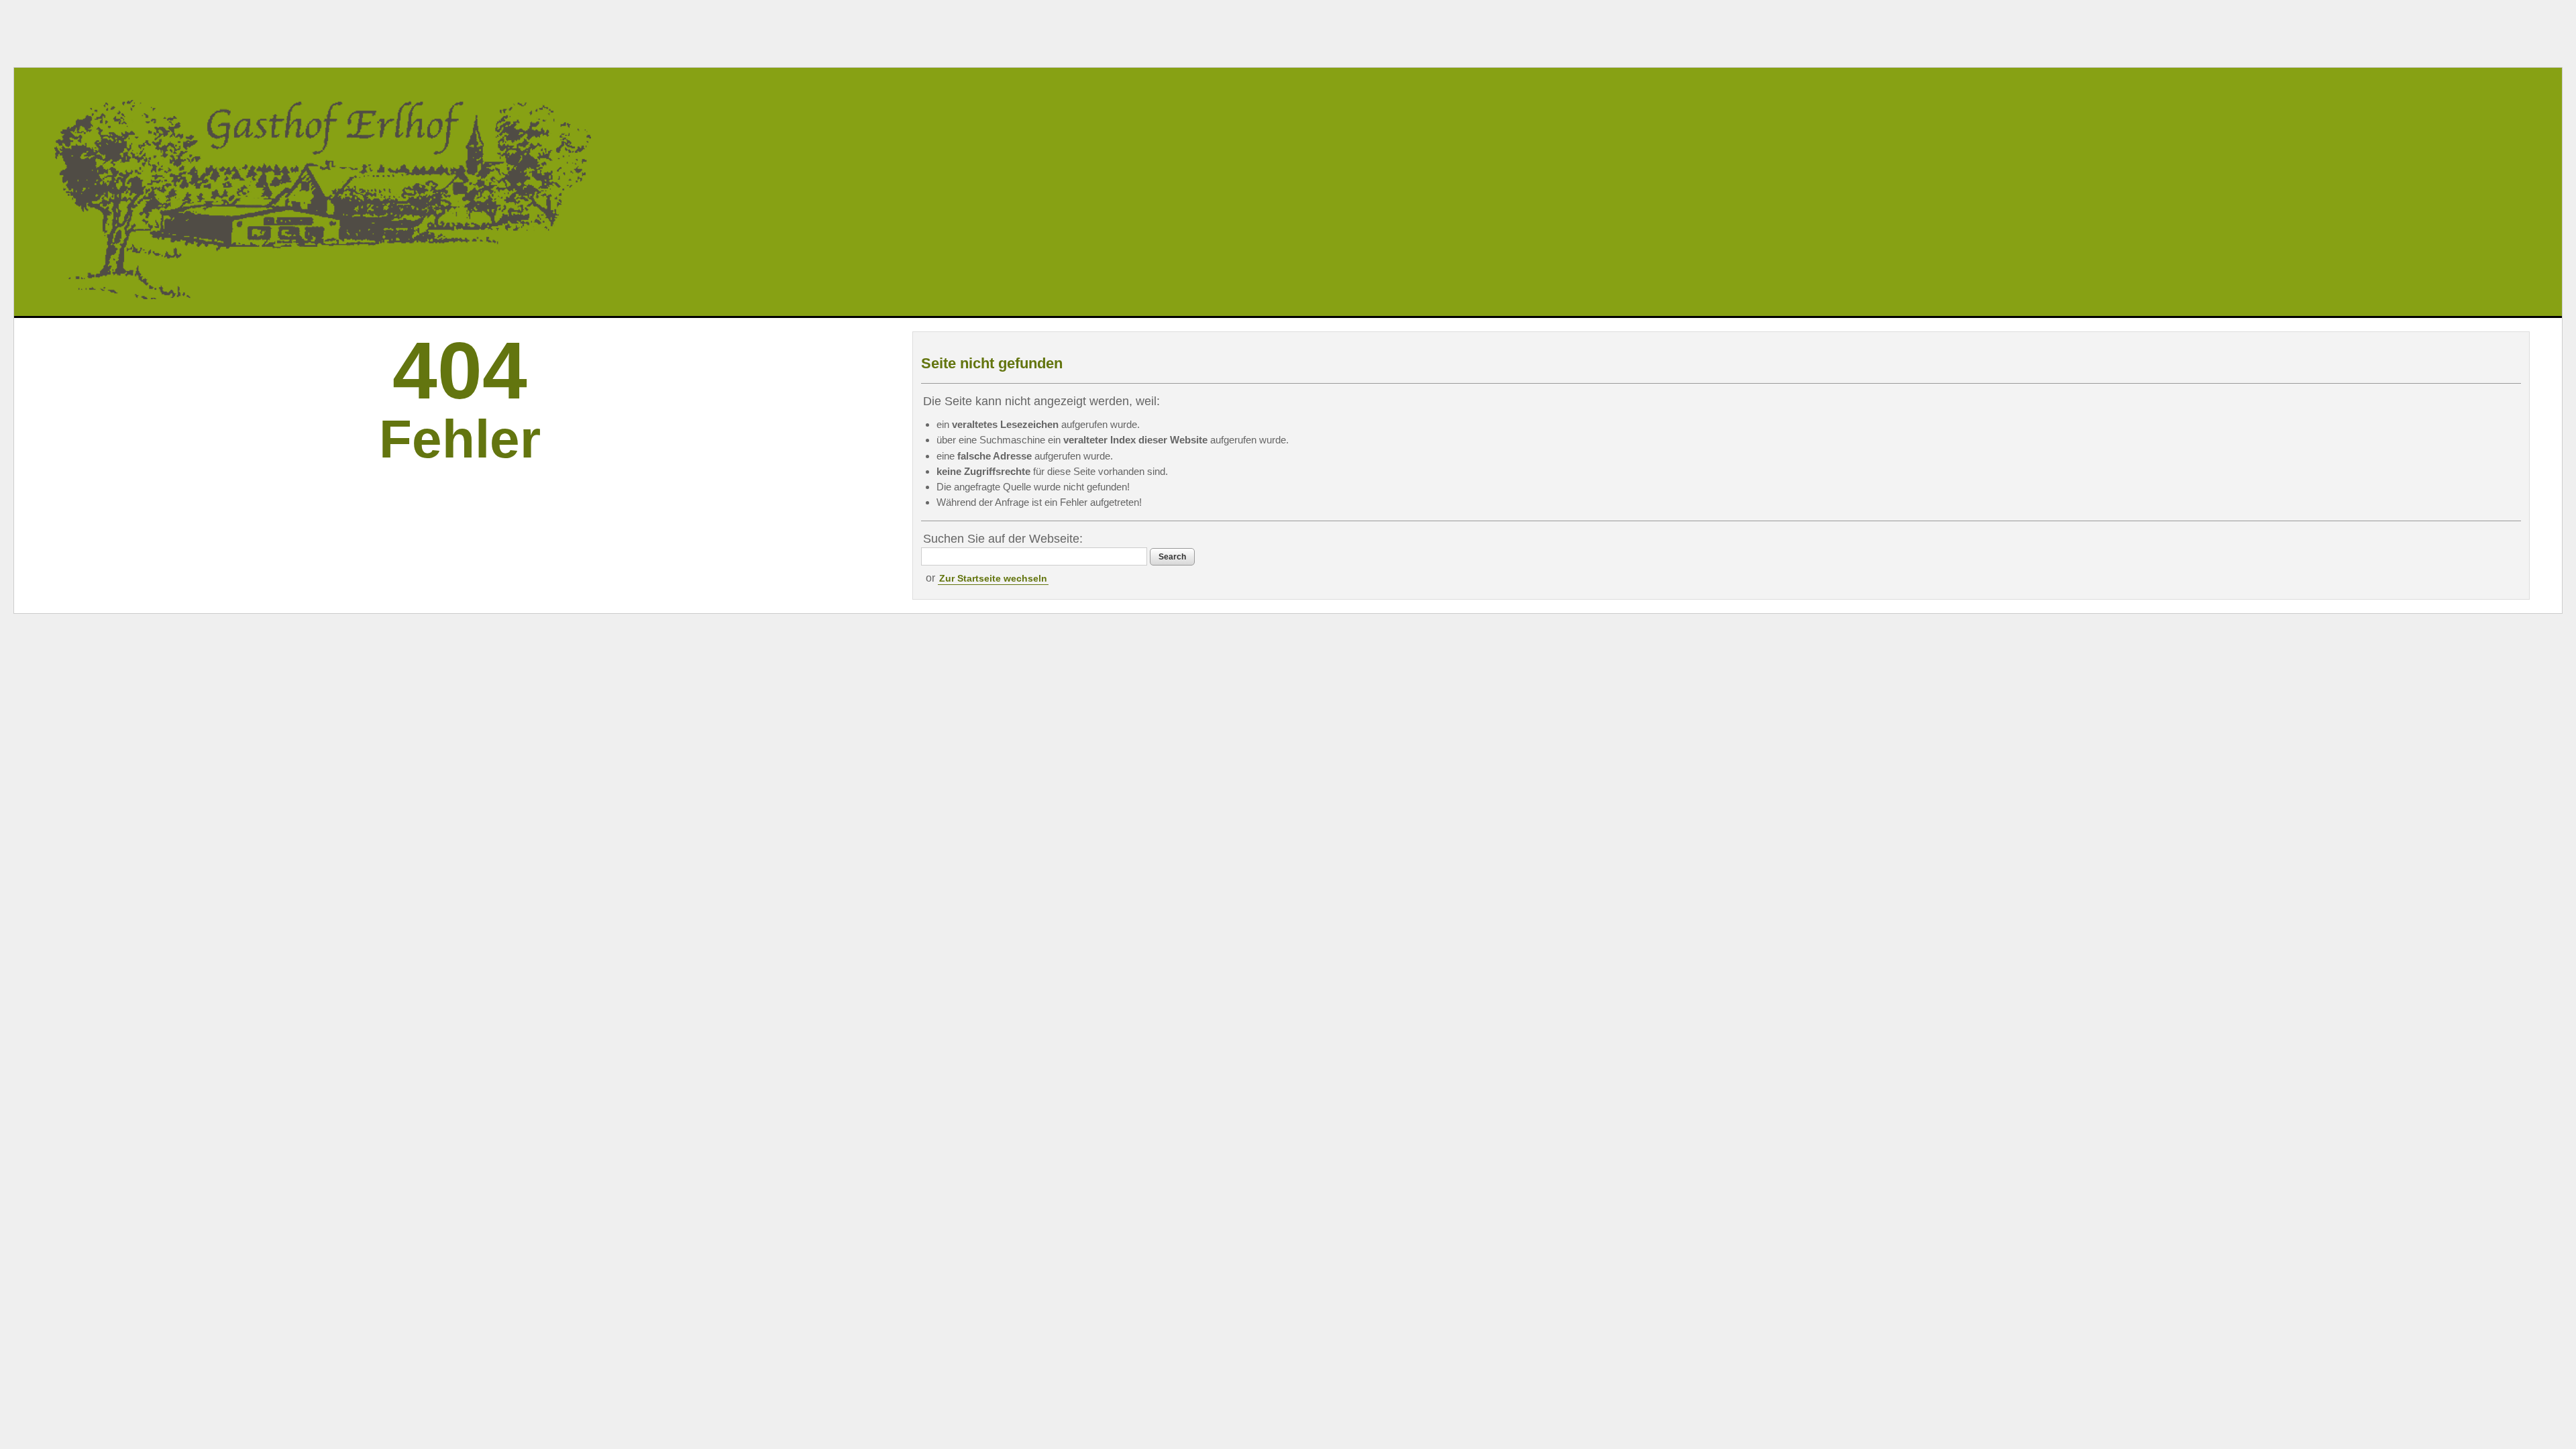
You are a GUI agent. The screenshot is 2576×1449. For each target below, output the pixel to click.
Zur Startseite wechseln (993, 578)
